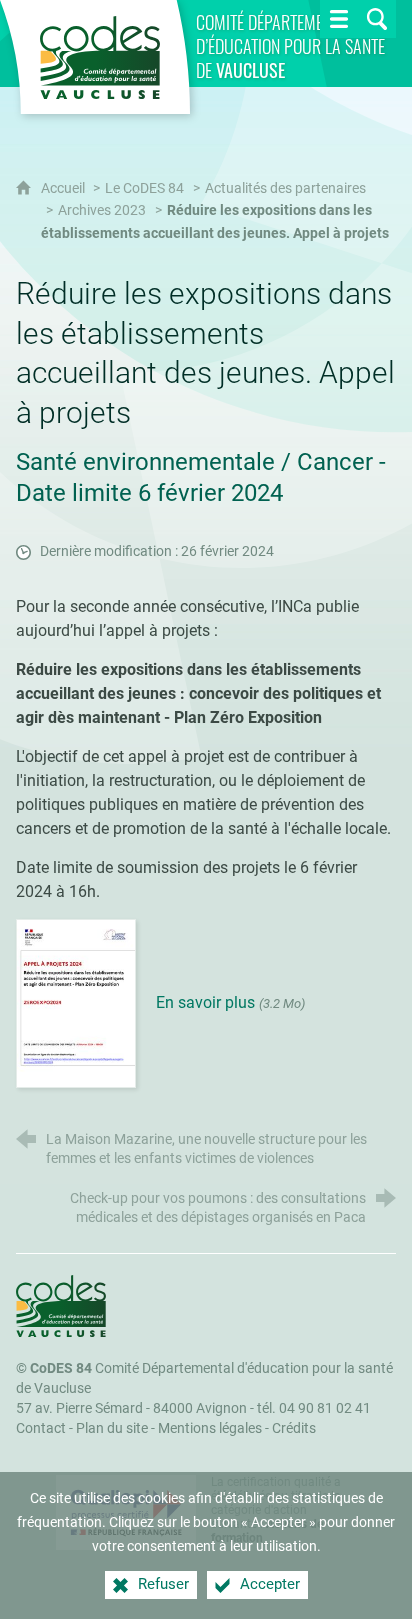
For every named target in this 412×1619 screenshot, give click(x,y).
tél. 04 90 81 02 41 (314, 1408)
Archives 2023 (102, 210)
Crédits (294, 1428)
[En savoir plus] (76, 1002)
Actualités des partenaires (285, 188)
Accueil (64, 188)
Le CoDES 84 (144, 188)
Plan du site (112, 1428)
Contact (41, 1428)
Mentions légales (210, 1428)
